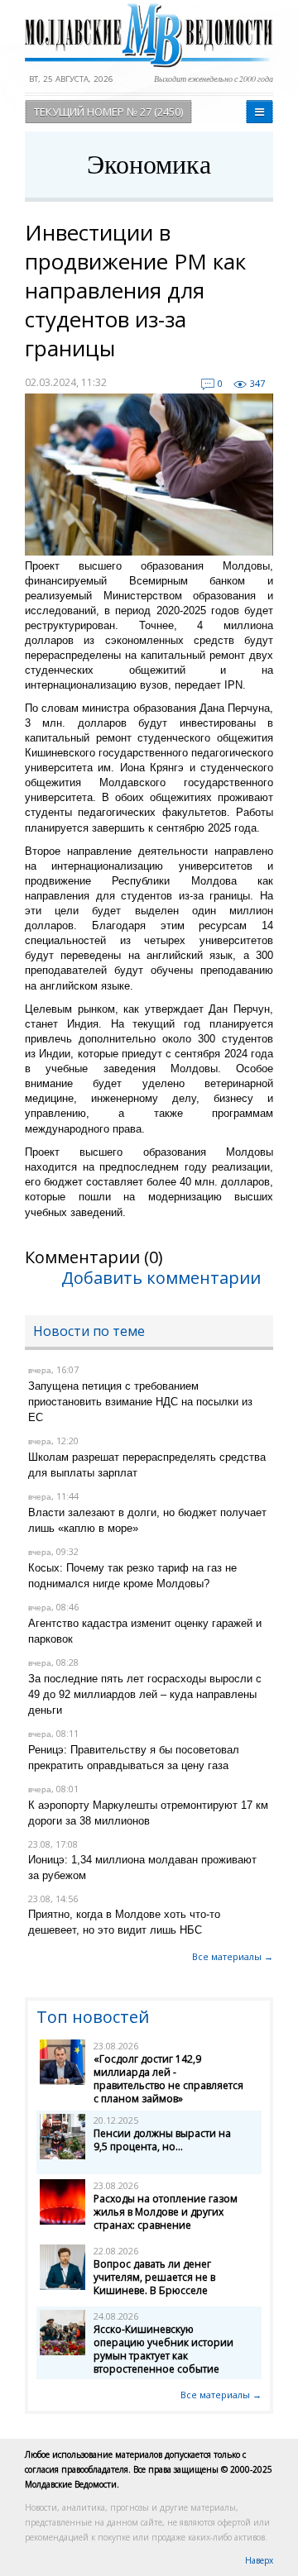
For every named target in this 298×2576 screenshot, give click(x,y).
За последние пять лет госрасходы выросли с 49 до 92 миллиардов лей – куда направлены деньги (145, 1694)
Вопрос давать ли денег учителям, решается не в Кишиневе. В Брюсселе (154, 2277)
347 (257, 383)
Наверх (259, 2560)
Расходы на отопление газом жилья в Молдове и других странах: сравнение (166, 2212)
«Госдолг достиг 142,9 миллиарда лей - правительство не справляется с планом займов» (168, 2079)
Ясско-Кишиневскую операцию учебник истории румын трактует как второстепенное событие (163, 2349)
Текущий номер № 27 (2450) (108, 112)
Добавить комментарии (161, 1278)
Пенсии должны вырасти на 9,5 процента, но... (162, 2140)
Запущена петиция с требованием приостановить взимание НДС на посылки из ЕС (140, 1402)
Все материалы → (233, 1956)
